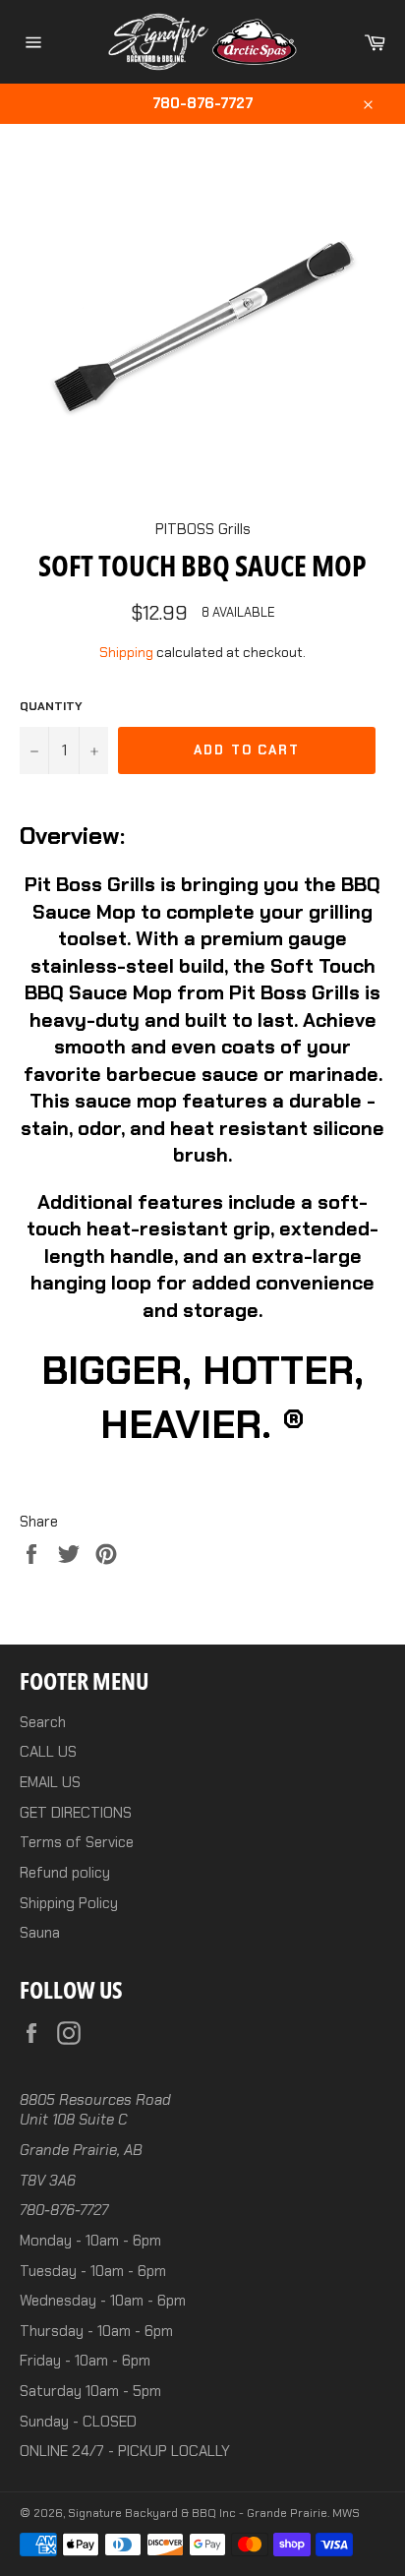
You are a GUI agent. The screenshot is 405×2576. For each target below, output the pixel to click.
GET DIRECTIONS (76, 1813)
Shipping (126, 652)
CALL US (48, 1752)
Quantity (51, 706)
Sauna (40, 1933)
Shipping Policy (69, 1903)
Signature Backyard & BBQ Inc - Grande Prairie (198, 2513)
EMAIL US (50, 1782)
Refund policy (65, 1873)
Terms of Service (77, 1842)
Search (43, 1722)
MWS (346, 2513)
